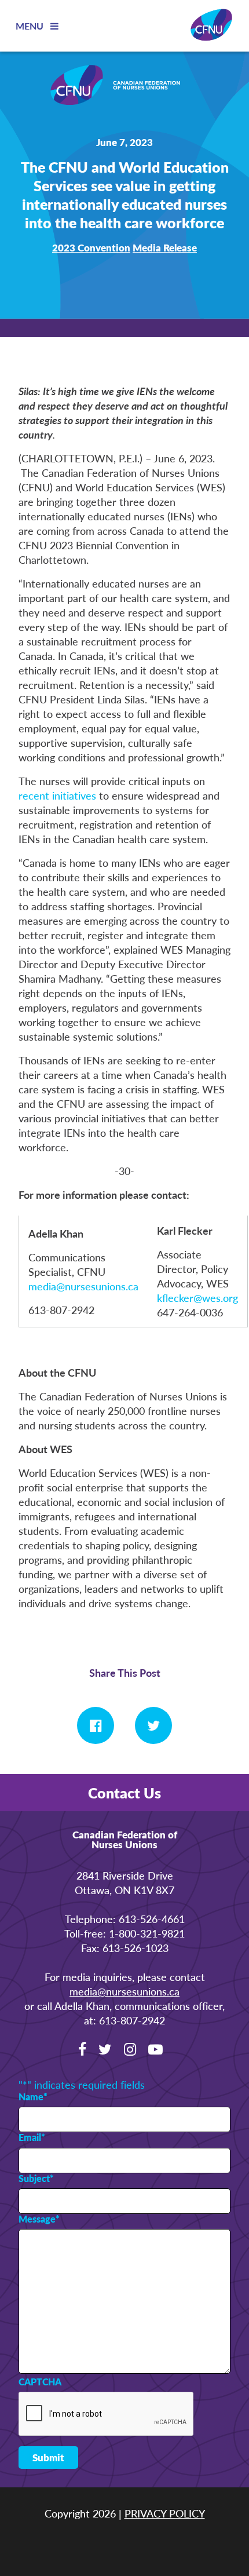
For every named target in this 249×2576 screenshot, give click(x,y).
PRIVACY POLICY (165, 2513)
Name (33, 2097)
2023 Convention (91, 247)
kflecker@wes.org (197, 1298)
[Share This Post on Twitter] (153, 1725)
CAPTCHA (40, 2382)
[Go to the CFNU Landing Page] (124, 86)
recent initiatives (57, 795)
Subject (36, 2179)
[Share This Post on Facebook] (96, 1725)
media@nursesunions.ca (83, 1286)
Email (32, 2137)
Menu (31, 26)
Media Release (165, 247)
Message (39, 2219)
